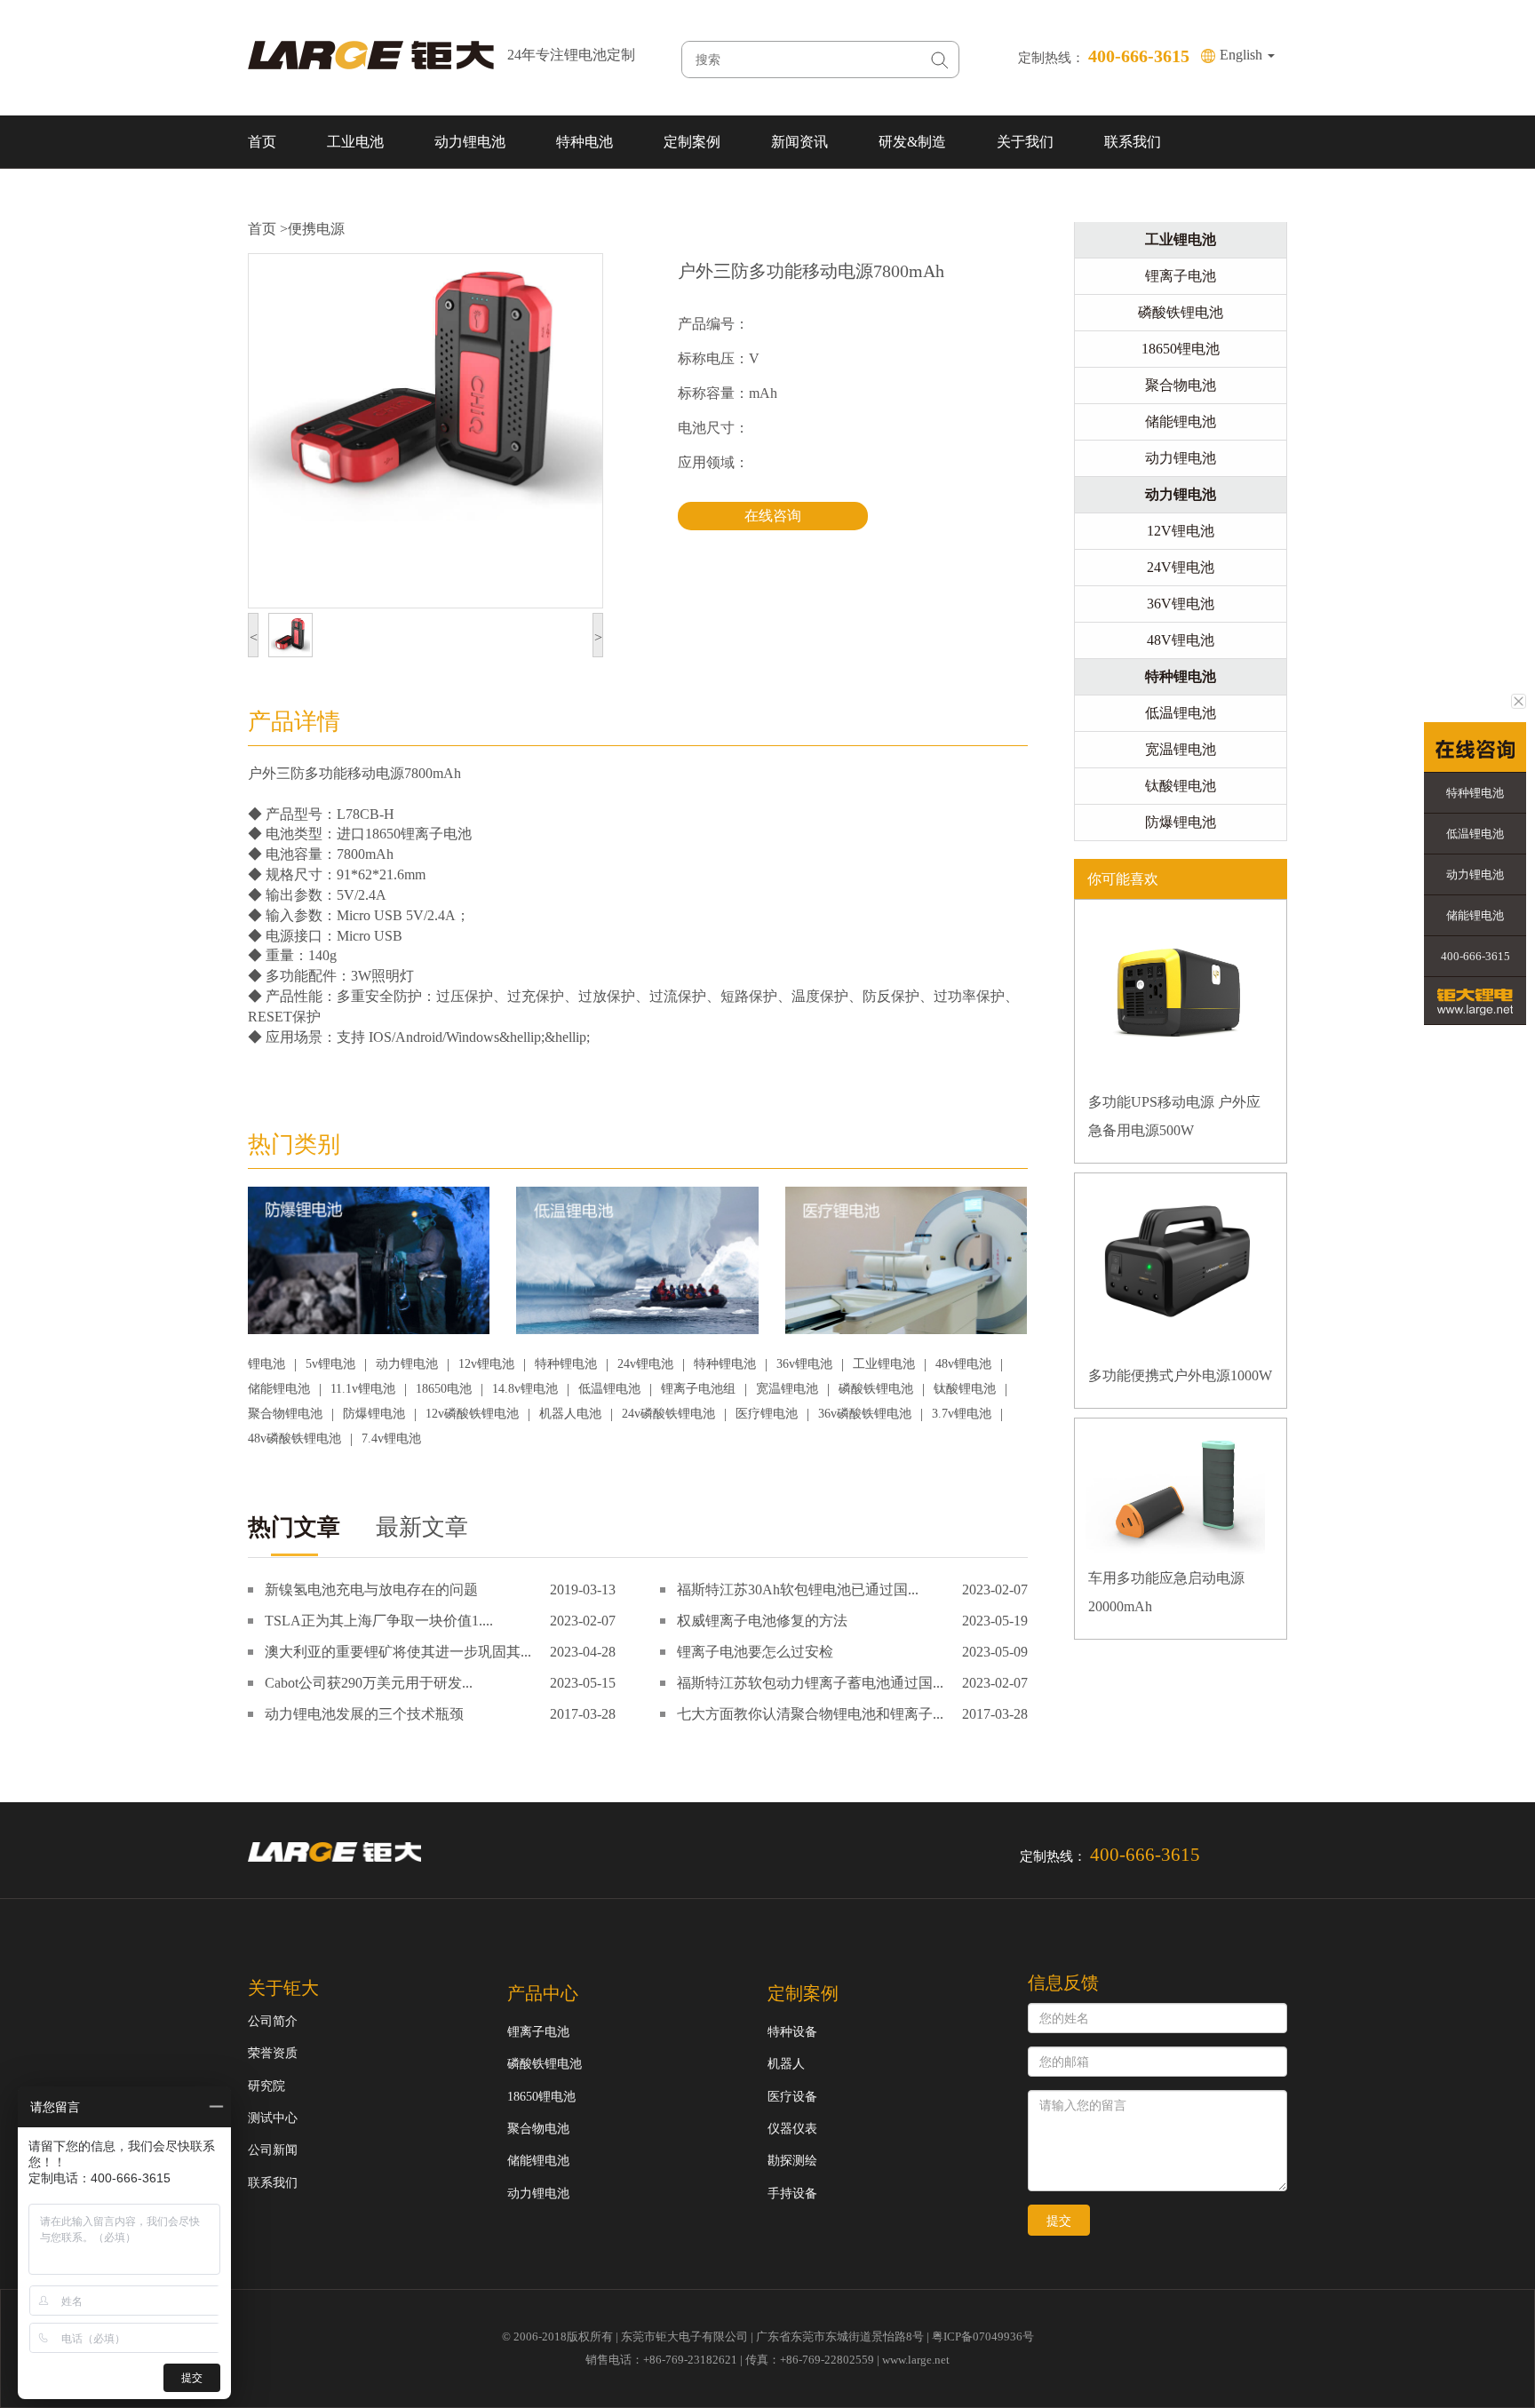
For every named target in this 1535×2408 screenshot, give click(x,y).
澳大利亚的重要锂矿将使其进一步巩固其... (398, 1652)
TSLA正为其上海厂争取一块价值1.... (379, 1621)
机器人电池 (570, 1414)
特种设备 (792, 2032)
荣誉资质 (273, 2053)
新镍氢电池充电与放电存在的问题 (371, 1589)
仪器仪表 (792, 2129)
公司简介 (273, 2021)
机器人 (786, 2064)
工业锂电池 (884, 1364)
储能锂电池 (279, 1389)
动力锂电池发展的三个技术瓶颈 (364, 1714)
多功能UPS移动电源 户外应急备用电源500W (1174, 1116)
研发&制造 (912, 142)
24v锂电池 (645, 1364)
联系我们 (1133, 142)
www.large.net (916, 2360)
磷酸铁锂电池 (876, 1389)
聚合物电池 (1181, 385)
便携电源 (316, 229)
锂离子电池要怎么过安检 (755, 1652)
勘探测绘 (792, 2161)
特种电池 (585, 142)
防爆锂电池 (374, 1414)
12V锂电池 (1181, 531)
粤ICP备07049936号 (983, 2336)
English (1243, 55)
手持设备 (792, 2193)
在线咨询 (773, 516)
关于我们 (1025, 142)
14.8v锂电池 (525, 1389)
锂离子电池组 (698, 1389)
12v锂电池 (486, 1364)
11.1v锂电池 (363, 1389)
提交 (1059, 2221)
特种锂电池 (566, 1364)
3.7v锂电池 (962, 1414)
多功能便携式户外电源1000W (1180, 1375)
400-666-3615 (1475, 956)
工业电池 (355, 142)
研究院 (266, 2086)
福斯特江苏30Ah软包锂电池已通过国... (798, 1589)
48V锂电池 (1181, 640)
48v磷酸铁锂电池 (294, 1438)
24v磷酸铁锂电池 (668, 1414)
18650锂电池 (1181, 349)
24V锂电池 (1181, 567)
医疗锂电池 (767, 1414)
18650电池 (444, 1389)
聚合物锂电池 (285, 1414)
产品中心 (543, 1993)
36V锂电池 (1181, 604)
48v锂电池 (963, 1364)
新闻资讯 (799, 142)
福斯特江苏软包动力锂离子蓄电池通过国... (810, 1683)
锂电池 (266, 1364)
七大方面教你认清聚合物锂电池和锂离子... (810, 1714)
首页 (262, 142)
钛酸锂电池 (965, 1389)
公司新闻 (273, 2150)
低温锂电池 (609, 1389)
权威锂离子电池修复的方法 (762, 1621)
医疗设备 (792, 2097)
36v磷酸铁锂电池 (865, 1414)
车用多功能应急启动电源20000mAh (1166, 1592)
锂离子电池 (1181, 276)
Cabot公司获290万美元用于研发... (369, 1683)
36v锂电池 (804, 1364)
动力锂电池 (470, 142)
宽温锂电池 (787, 1389)
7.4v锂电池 (391, 1438)
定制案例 (692, 142)
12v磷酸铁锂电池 (472, 1414)
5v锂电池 (330, 1364)
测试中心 (273, 2118)
